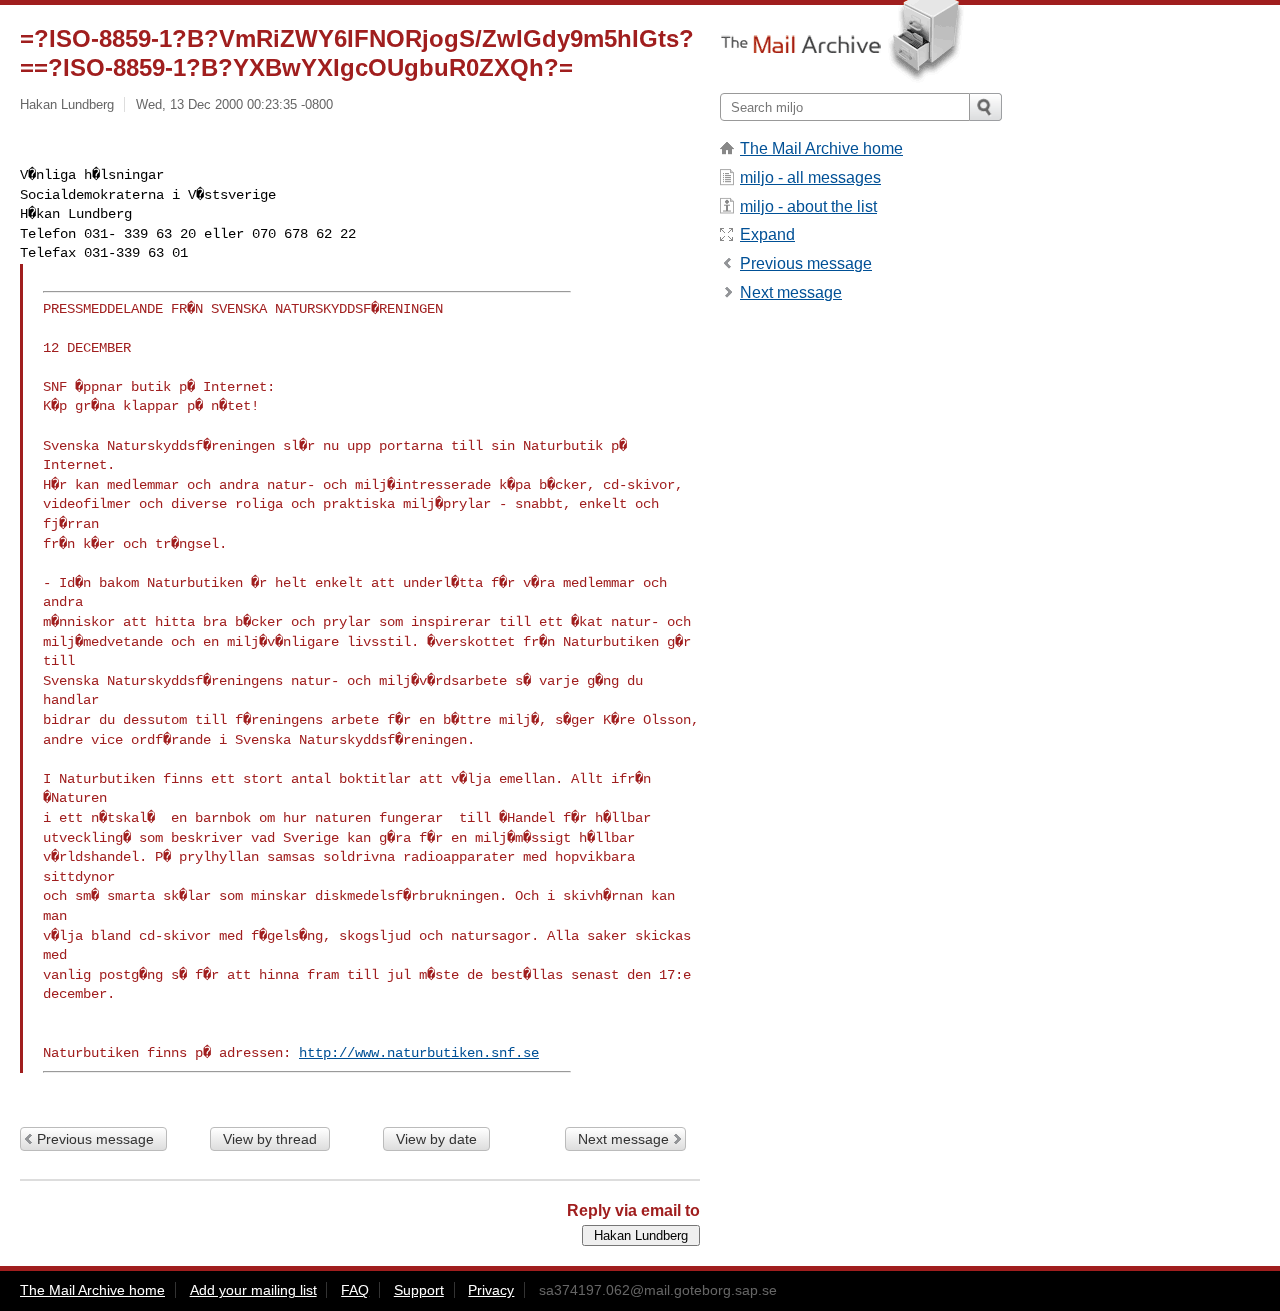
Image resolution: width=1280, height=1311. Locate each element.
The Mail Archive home (821, 148)
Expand (767, 234)
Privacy (491, 1290)
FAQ (355, 1290)
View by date (436, 1139)
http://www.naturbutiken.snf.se (419, 1053)
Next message (623, 1139)
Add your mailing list (253, 1290)
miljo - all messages (810, 177)
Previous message (95, 1139)
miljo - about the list (808, 206)
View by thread (270, 1139)
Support (419, 1290)
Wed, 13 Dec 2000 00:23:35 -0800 (234, 104)
